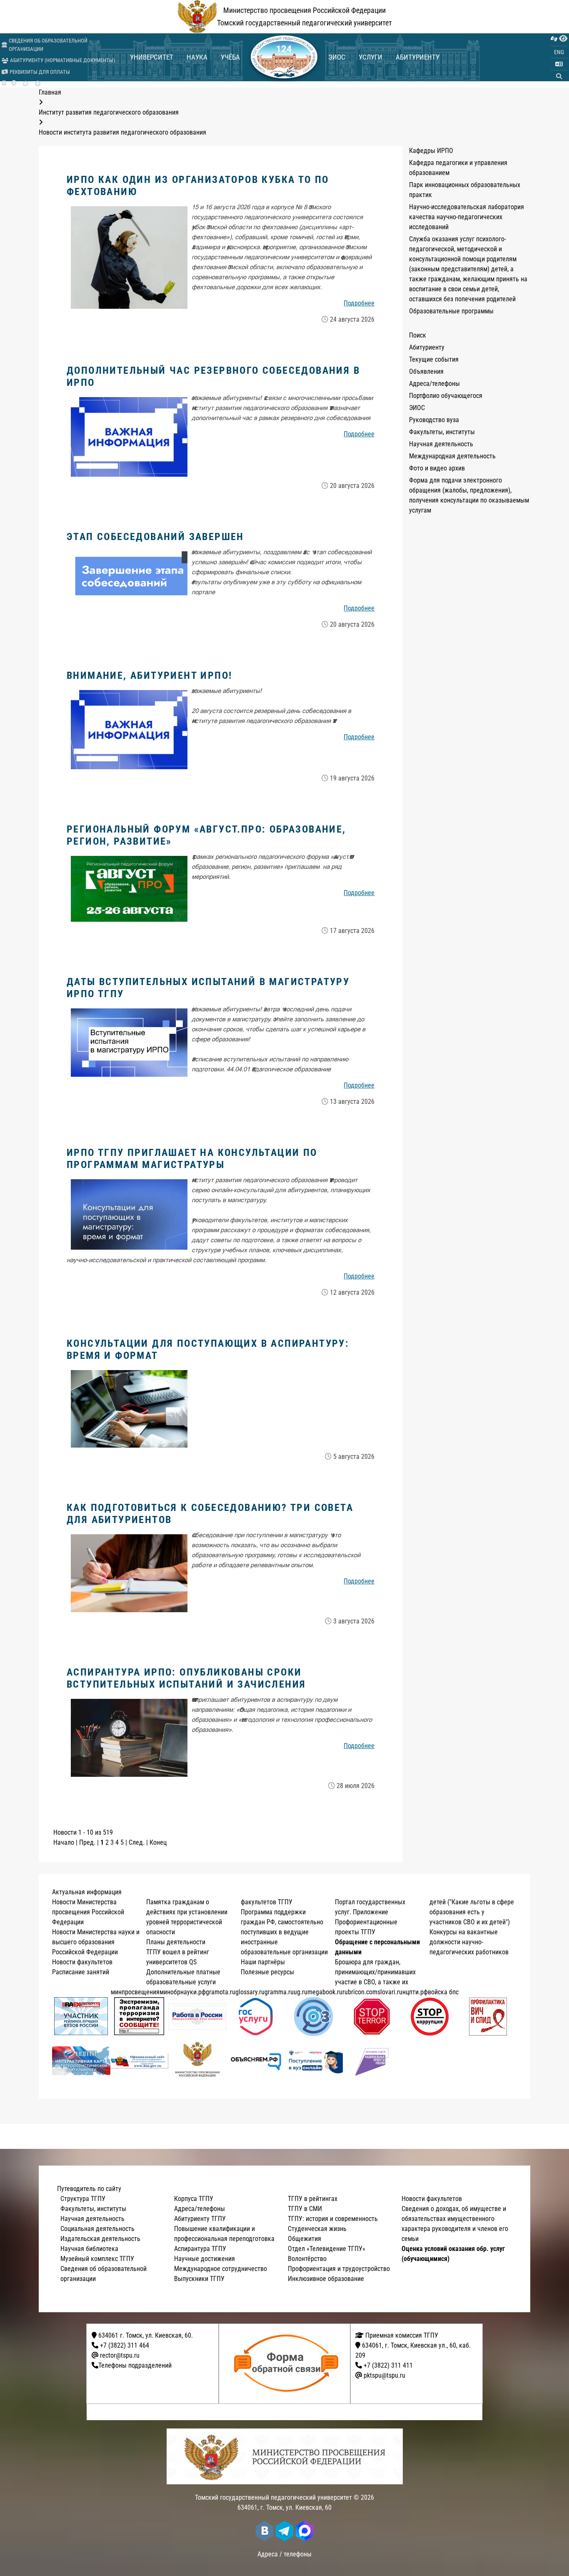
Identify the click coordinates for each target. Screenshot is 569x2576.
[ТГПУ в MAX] (26, 84)
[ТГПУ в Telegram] (14, 83)
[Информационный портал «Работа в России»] (197, 2017)
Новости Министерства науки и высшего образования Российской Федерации (96, 1942)
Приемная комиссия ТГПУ (401, 2335)
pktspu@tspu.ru (384, 2375)
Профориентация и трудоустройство (339, 2269)
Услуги (371, 57)
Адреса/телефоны (434, 384)
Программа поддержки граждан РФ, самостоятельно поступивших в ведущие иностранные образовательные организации (284, 1932)
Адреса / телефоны (284, 2554)
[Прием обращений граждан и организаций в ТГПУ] (287, 2364)
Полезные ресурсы (267, 1972)
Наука (197, 57)
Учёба (230, 57)
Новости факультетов (82, 1962)
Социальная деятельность (97, 2229)
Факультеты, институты (442, 432)
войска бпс (443, 1992)
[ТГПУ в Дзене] (38, 84)
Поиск (418, 335)
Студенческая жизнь (317, 2229)
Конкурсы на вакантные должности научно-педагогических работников (469, 1942)
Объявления (426, 371)
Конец (158, 1842)
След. (137, 1842)
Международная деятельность (452, 456)
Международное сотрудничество (221, 2269)
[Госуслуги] (256, 2017)
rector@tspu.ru (120, 2355)
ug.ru (301, 1992)
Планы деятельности (176, 1942)
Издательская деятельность (100, 2239)
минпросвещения (135, 1992)
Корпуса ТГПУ (194, 2199)
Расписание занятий (81, 1972)
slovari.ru (390, 1992)
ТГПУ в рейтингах (313, 2199)
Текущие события (434, 359)
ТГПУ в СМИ (305, 2209)
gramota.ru (221, 1992)
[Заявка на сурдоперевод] (554, 39)
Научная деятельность (441, 444)
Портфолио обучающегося (446, 396)
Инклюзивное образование (326, 2279)
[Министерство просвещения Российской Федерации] (197, 2061)
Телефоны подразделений (135, 2365)
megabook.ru (325, 1992)
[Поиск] (559, 76)
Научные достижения (205, 2259)
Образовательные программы (451, 311)
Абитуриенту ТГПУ (200, 2219)
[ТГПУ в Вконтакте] (4, 83)
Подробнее (359, 303)
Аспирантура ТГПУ (200, 2249)
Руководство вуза (434, 420)
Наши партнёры (263, 1962)
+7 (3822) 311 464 (125, 2345)
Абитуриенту (418, 57)
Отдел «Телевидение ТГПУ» (327, 2249)
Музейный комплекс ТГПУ (97, 2259)
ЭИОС (337, 57)
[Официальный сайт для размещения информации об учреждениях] (140, 2061)
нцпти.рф (415, 1992)
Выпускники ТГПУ (199, 2279)
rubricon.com (360, 1992)
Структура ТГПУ (83, 2199)
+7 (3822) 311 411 (388, 2365)
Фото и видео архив (437, 468)
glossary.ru (250, 1992)
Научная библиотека (89, 2249)
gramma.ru (279, 1992)
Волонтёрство (307, 2259)
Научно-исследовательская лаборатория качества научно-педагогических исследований (467, 217)
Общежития (304, 2239)
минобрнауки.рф (183, 1992)
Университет (152, 57)
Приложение (371, 1912)
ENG (559, 52)
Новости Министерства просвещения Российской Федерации (88, 1912)
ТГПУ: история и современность (333, 2219)
